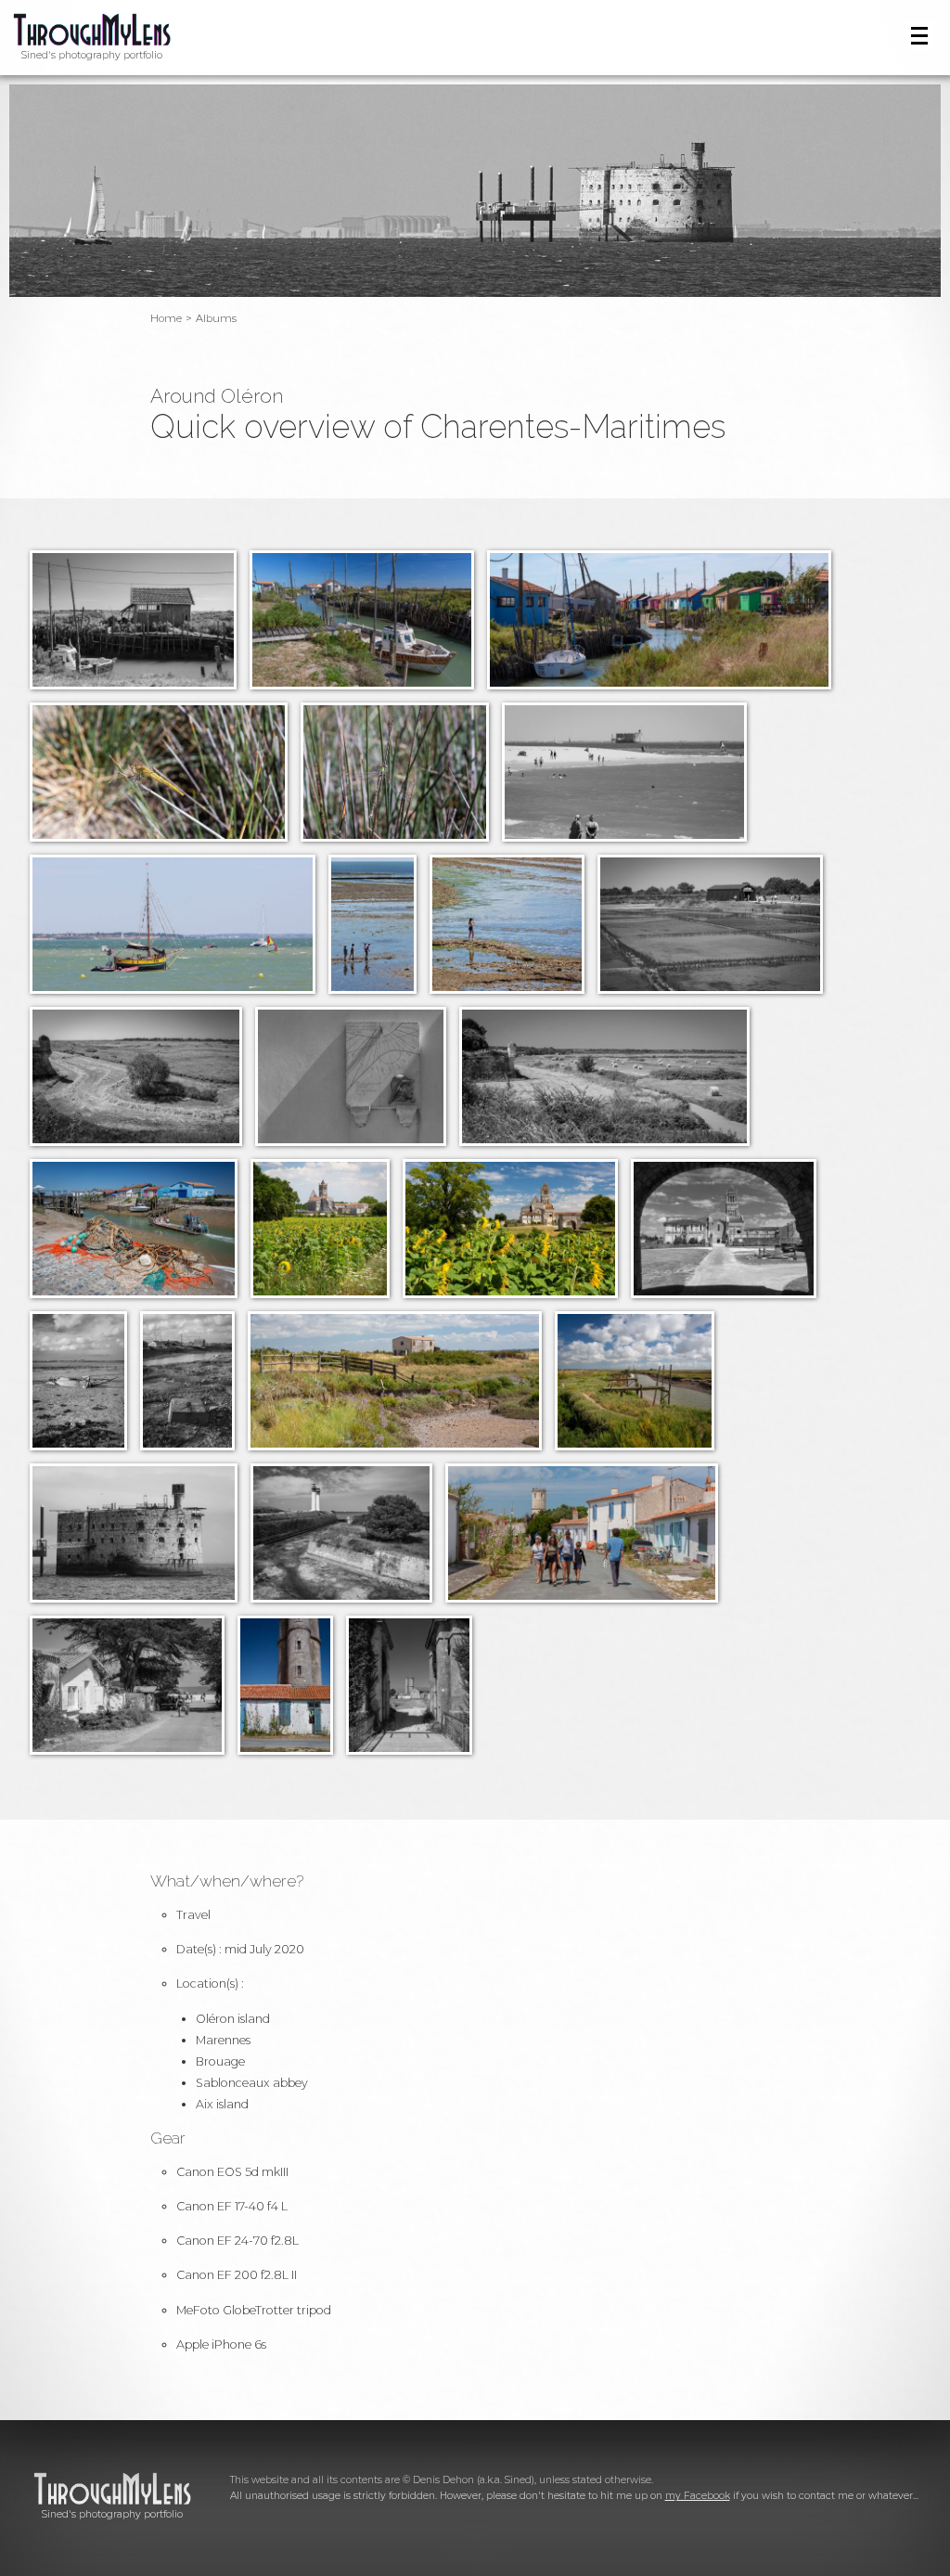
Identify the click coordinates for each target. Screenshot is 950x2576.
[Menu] (920, 36)
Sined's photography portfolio (92, 55)
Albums (216, 318)
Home (166, 318)
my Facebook (698, 2496)
